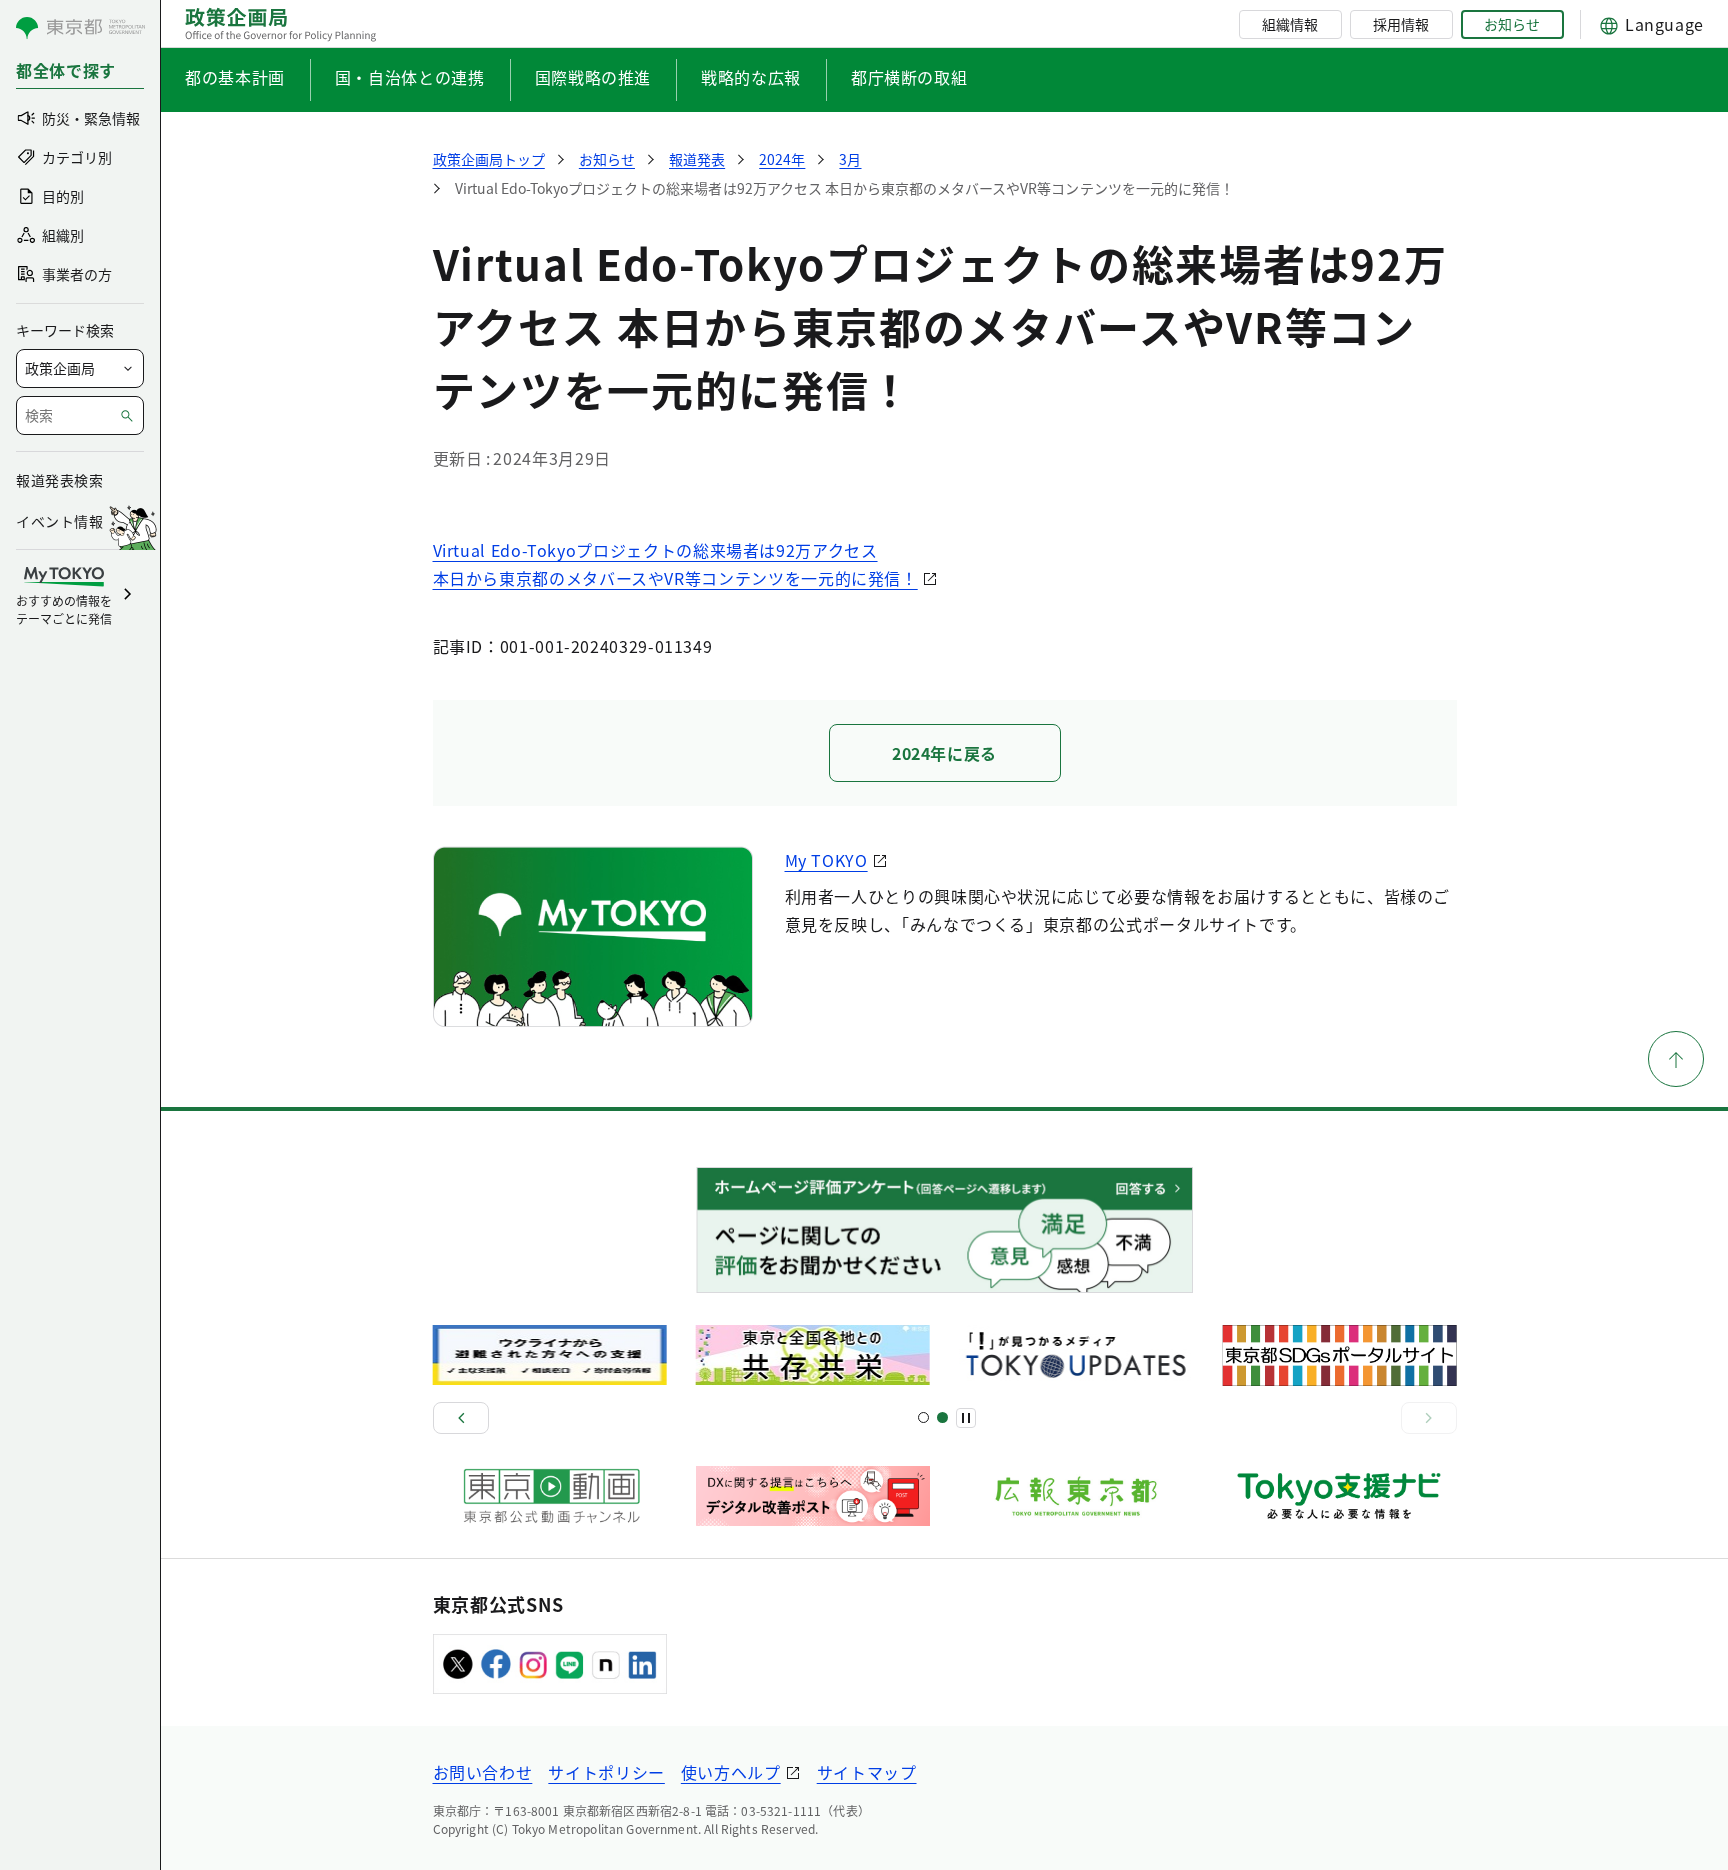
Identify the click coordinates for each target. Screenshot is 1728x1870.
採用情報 (1401, 24)
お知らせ (1512, 24)
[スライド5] (942, 1417)
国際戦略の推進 (593, 77)
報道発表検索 (59, 480)
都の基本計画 (235, 77)
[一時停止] (966, 1418)
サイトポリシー (606, 1772)
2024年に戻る (944, 753)
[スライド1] (923, 1417)
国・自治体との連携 (410, 77)
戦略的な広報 (751, 77)
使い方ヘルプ (731, 1772)
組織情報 (1290, 24)
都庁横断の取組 (909, 77)
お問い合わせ (483, 1772)
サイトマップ (867, 1772)
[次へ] (1429, 1418)
